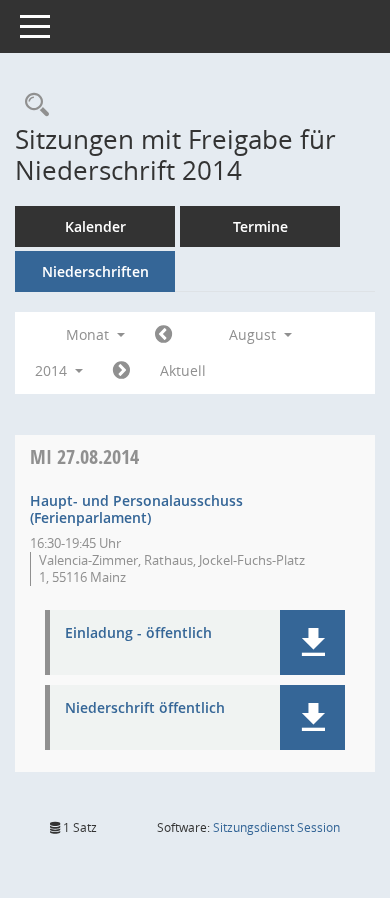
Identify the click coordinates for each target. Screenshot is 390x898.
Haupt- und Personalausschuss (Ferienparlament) (136, 509)
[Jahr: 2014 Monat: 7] (163, 335)
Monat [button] (89, 334)
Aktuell (183, 370)
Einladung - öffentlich (138, 633)
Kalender (95, 226)
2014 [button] (53, 370)
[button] (312, 642)
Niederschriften (95, 271)
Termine (260, 226)
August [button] (254, 334)
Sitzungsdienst (276, 827)
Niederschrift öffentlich (145, 708)
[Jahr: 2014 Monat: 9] (121, 371)
